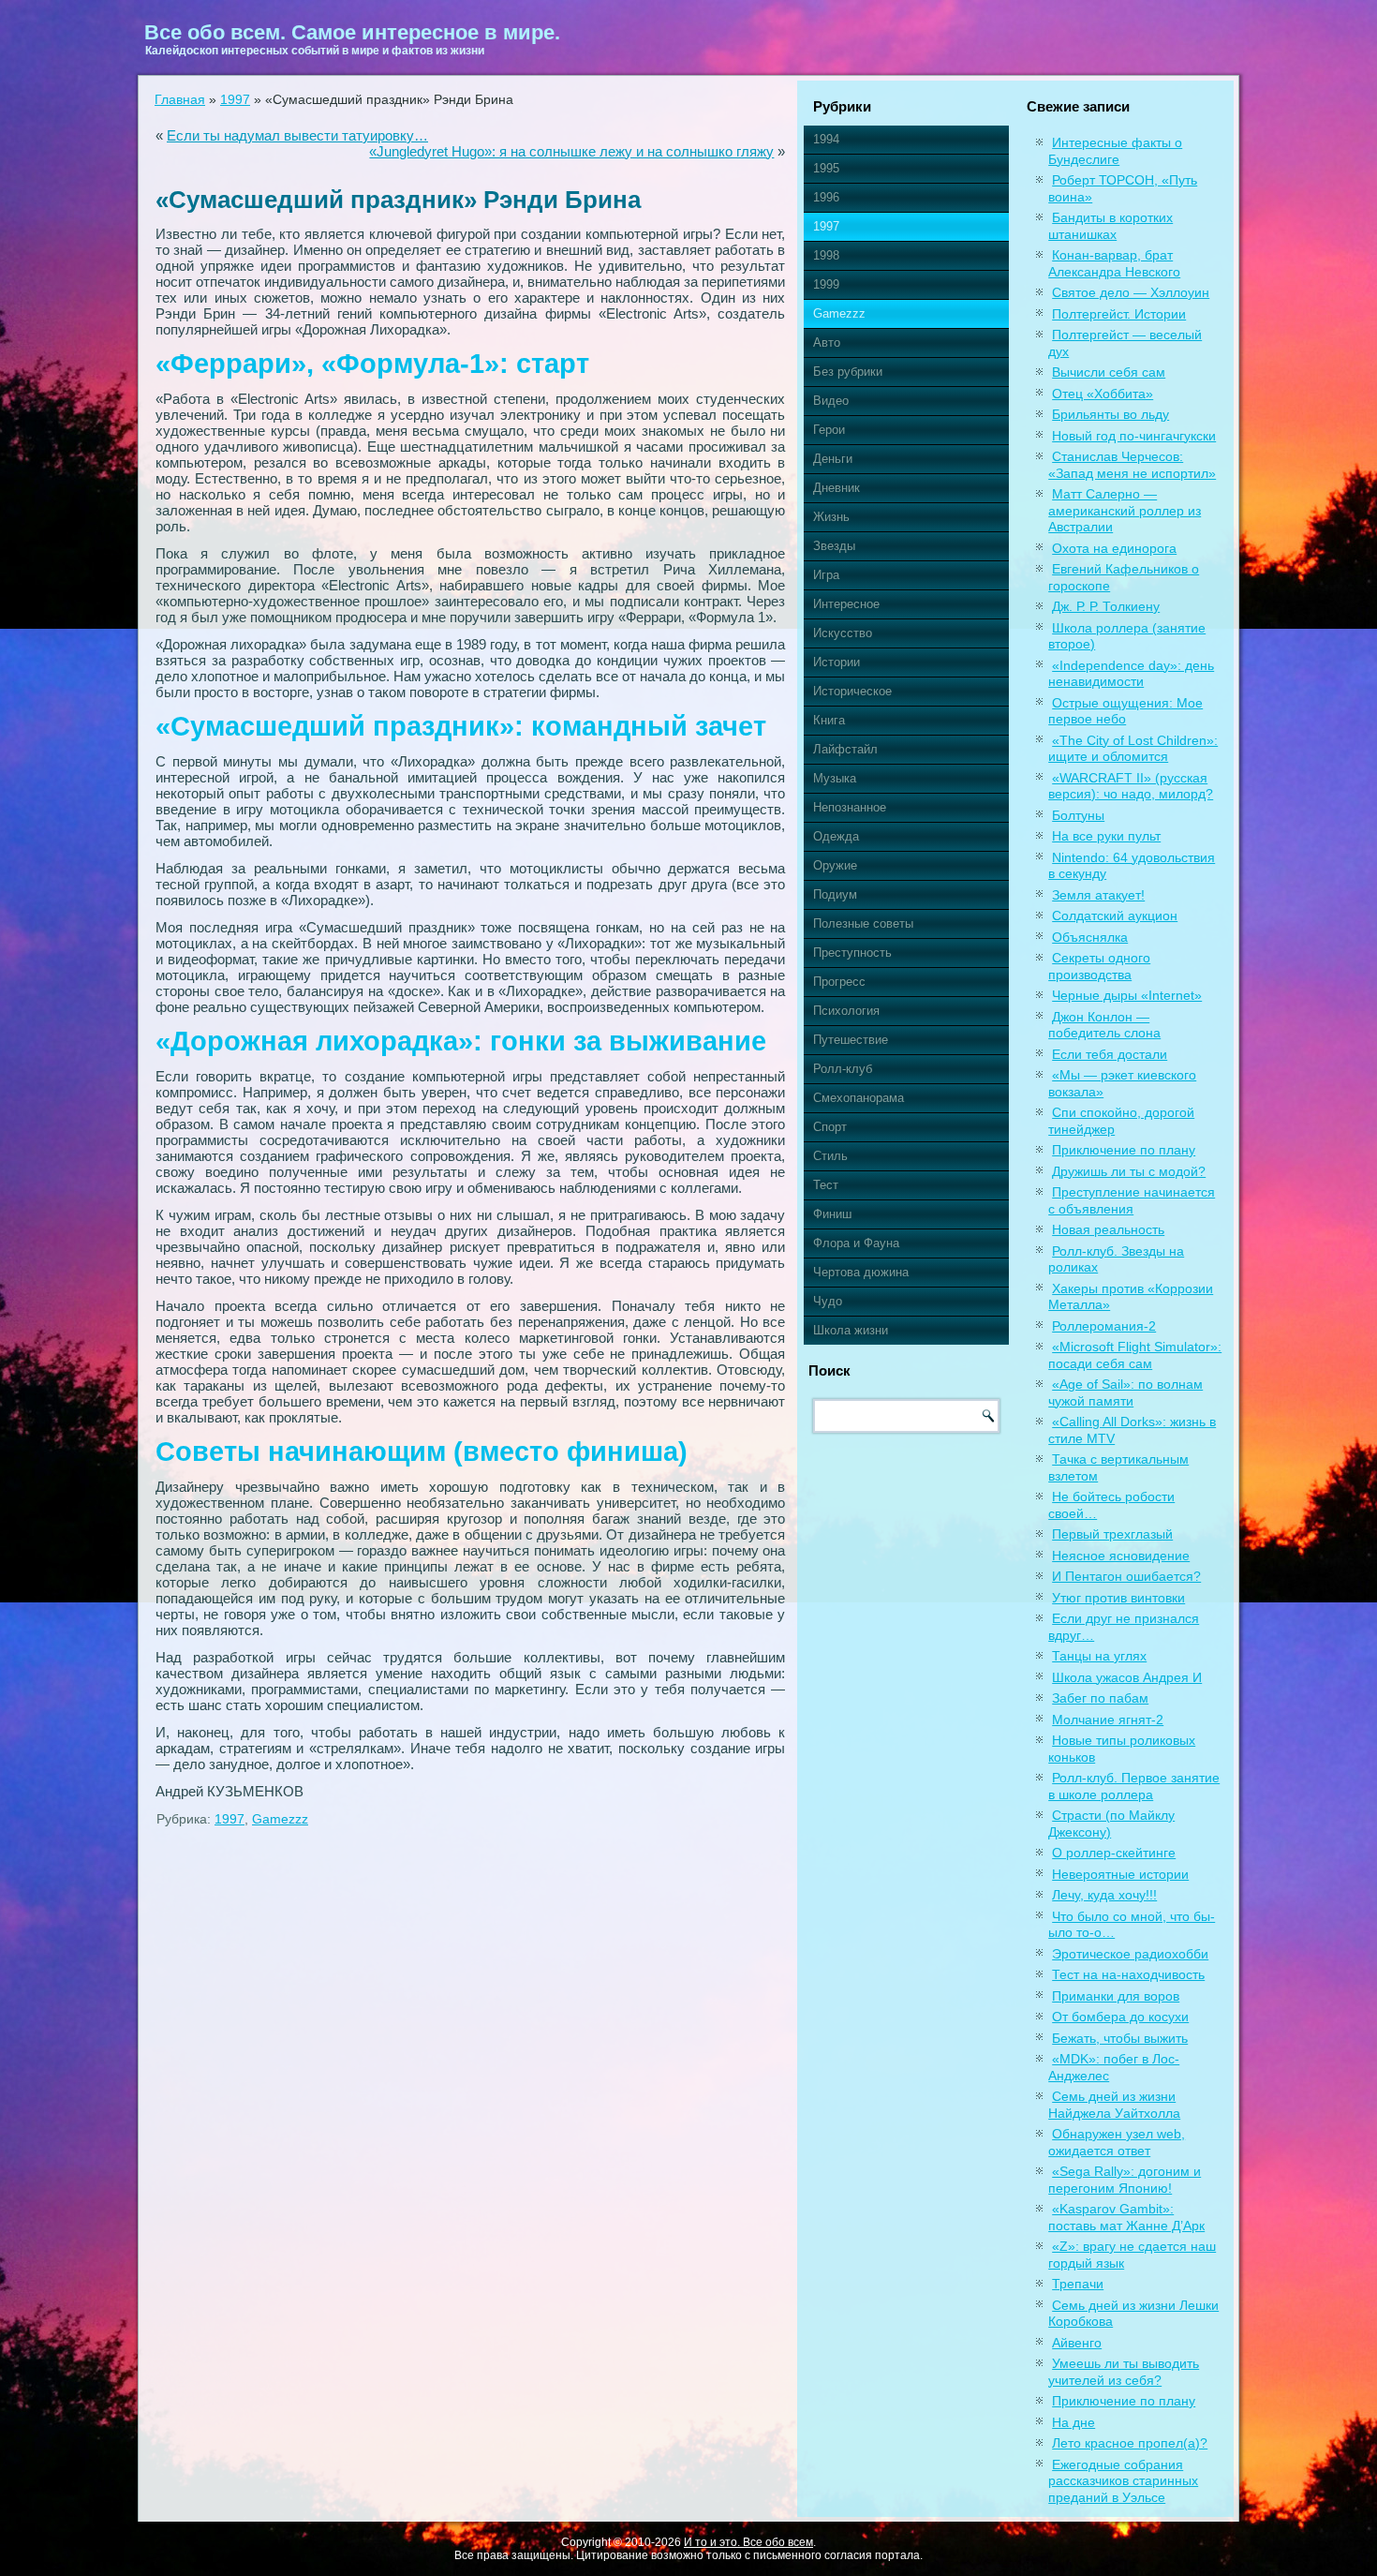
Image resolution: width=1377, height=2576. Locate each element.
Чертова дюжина (861, 1272)
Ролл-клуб (843, 1069)
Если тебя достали (1110, 1054)
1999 (826, 284)
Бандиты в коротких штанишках (1110, 226)
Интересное (846, 604)
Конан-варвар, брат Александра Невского (1114, 263)
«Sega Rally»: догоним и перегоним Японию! (1125, 2180)
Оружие (835, 865)
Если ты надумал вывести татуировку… (297, 135)
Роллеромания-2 (1104, 1326)
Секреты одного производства (1099, 966)
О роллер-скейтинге (1114, 1853)
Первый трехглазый (1112, 1534)
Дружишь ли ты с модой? (1129, 1171)
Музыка (835, 778)
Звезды (834, 546)
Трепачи (1078, 2284)
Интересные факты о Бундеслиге (1115, 151)
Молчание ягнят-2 (1108, 1720)
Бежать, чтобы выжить (1120, 2038)
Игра (826, 575)
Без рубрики (848, 372)
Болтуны (1078, 815)
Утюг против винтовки (1118, 1598)
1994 (826, 139)
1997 (235, 99)
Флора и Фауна (856, 1243)
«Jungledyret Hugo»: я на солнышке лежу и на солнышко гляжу (571, 151)
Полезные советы (863, 923)
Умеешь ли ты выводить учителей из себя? (1124, 2372)
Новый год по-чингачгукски (1134, 436)
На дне (1073, 2422)
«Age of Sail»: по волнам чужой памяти (1125, 1392)
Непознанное (850, 807)
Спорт (830, 1127)
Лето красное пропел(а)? (1130, 2443)
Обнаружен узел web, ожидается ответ (1117, 2142)
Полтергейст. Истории (1119, 314)
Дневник (837, 488)
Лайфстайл (845, 749)
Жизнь (831, 517)
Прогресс (839, 982)
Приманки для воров (1116, 1996)
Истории (837, 662)
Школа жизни (851, 1330)
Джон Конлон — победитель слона (1104, 1025)
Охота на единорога (1114, 548)
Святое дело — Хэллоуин (1131, 292)
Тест (826, 1185)
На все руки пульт (1106, 836)
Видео (831, 401)
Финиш (832, 1214)
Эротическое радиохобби (1130, 1954)
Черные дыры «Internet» (1127, 995)
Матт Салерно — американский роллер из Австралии (1125, 510)
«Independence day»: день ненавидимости (1131, 674)
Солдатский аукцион (1115, 916)
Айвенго (1077, 2343)
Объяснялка (1090, 937)
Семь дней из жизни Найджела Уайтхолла (1114, 2105)
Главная (180, 99)
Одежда (836, 836)
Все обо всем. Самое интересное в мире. (352, 32)
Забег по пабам (1100, 1698)
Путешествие (851, 1040)
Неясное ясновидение (1121, 1556)
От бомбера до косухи (1120, 2017)
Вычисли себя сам (1109, 372)
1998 (826, 255)
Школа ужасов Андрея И (1127, 1677)
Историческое (852, 691)
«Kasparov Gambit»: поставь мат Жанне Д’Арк (1126, 2217)
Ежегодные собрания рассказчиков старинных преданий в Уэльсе (1123, 2481)
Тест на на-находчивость (1128, 1974)
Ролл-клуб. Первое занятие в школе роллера (1134, 1786)
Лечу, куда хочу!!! (1104, 1895)
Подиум (835, 894)
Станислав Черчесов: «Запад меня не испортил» (1132, 465)
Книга (829, 720)
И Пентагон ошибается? (1126, 1576)
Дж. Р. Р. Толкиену (1106, 606)
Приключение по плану (1124, 1150)
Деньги (833, 459)
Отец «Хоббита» (1103, 394)
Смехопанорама (859, 1098)
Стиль (830, 1156)
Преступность (852, 953)
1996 (826, 197)
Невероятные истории (1120, 1874)
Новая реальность (1108, 1229)
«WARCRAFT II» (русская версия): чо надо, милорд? (1131, 786)
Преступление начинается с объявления (1132, 1200)
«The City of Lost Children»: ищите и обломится (1133, 749)
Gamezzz (280, 1819)
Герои (829, 430)
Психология (846, 1011)
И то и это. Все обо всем (748, 2542)
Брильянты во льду (1110, 414)
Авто (827, 342)
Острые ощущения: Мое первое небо (1125, 711)
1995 (826, 168)
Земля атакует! (1098, 895)
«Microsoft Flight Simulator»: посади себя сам (1135, 1355)
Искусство (843, 633)
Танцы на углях (1099, 1656)
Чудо (828, 1301)
